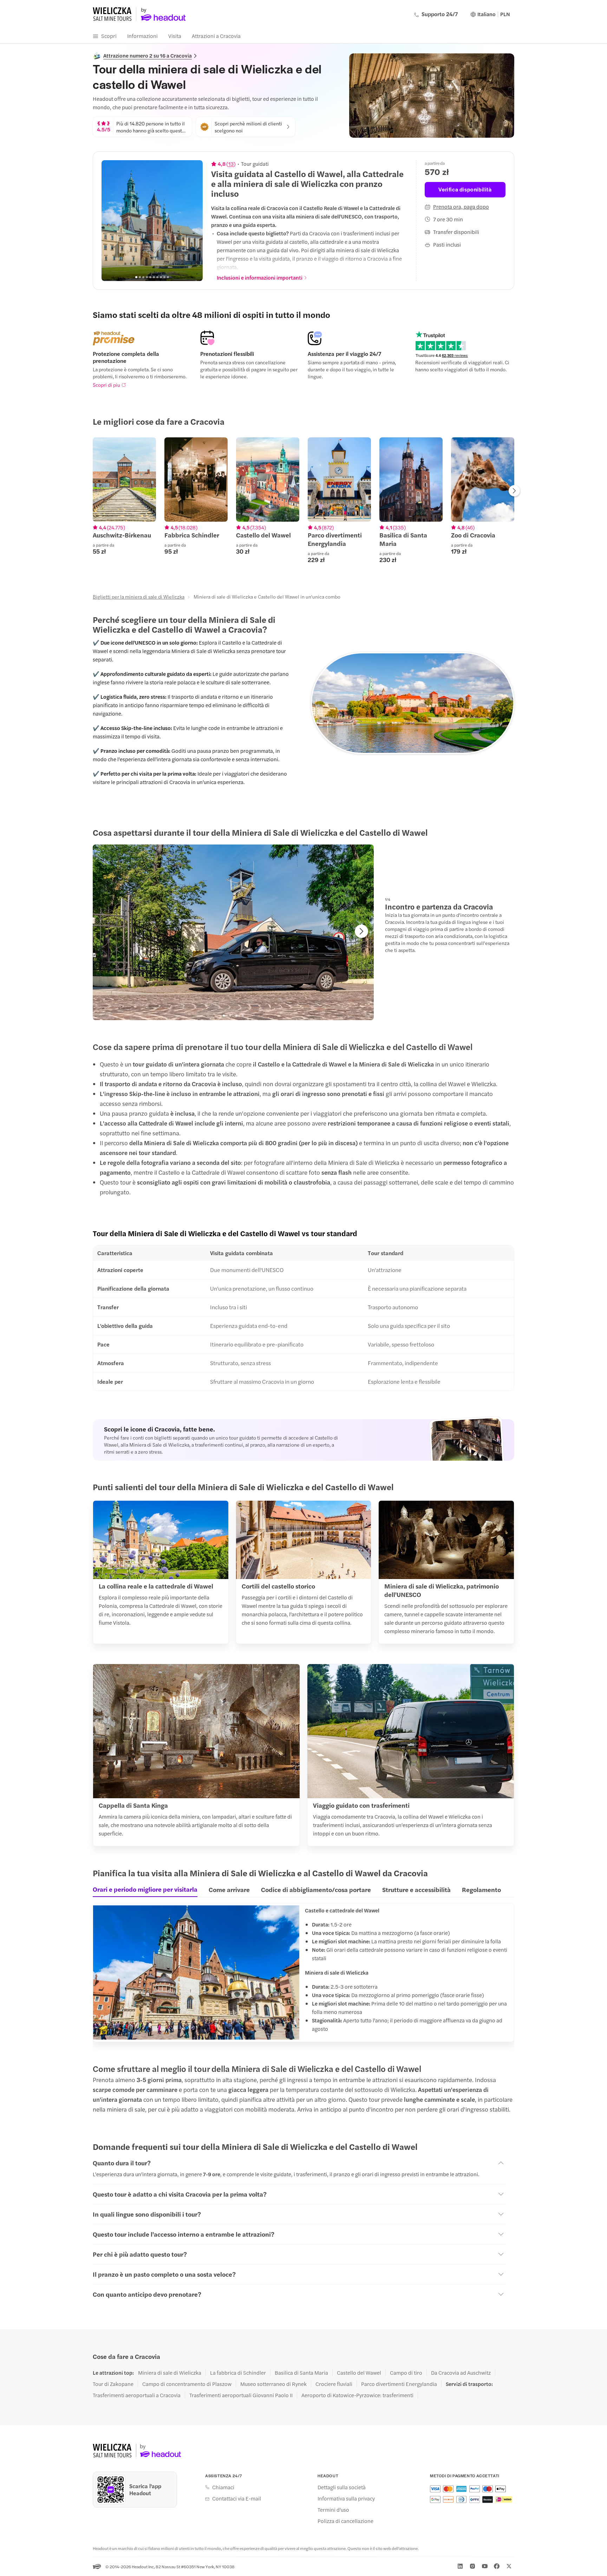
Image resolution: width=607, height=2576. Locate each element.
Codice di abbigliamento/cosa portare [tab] (316, 1889)
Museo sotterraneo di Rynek (273, 2384)
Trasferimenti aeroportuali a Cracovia (137, 2395)
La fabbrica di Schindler (238, 2373)
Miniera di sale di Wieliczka (170, 2373)
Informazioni (142, 36)
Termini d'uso (333, 2510)
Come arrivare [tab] (229, 1889)
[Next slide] (194, 221)
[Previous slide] (111, 221)
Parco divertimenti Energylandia (399, 2384)
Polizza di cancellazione (345, 2521)
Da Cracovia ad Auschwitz (461, 2373)
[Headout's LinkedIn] (460, 2566)
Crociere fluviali (334, 2384)
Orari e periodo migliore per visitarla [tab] (145, 1889)
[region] (152, 221)
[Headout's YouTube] (485, 2566)
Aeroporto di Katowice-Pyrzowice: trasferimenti (357, 2395)
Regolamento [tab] (481, 1889)
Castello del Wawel (359, 2373)
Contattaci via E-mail (237, 2498)
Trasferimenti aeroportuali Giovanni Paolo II (241, 2395)
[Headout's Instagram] (472, 2566)
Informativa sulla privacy (346, 2498)
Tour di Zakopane (113, 2384)
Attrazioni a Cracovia (216, 36)
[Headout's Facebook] (497, 2566)
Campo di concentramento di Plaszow (187, 2384)
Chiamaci (223, 2487)
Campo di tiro (406, 2373)
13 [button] (231, 164)
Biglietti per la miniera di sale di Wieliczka (139, 596)
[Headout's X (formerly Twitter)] (509, 2566)
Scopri (109, 36)
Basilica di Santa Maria (301, 2373)
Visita (175, 36)
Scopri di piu (106, 385)
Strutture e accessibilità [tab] (416, 1889)
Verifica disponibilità (465, 189)
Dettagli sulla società (342, 2487)
